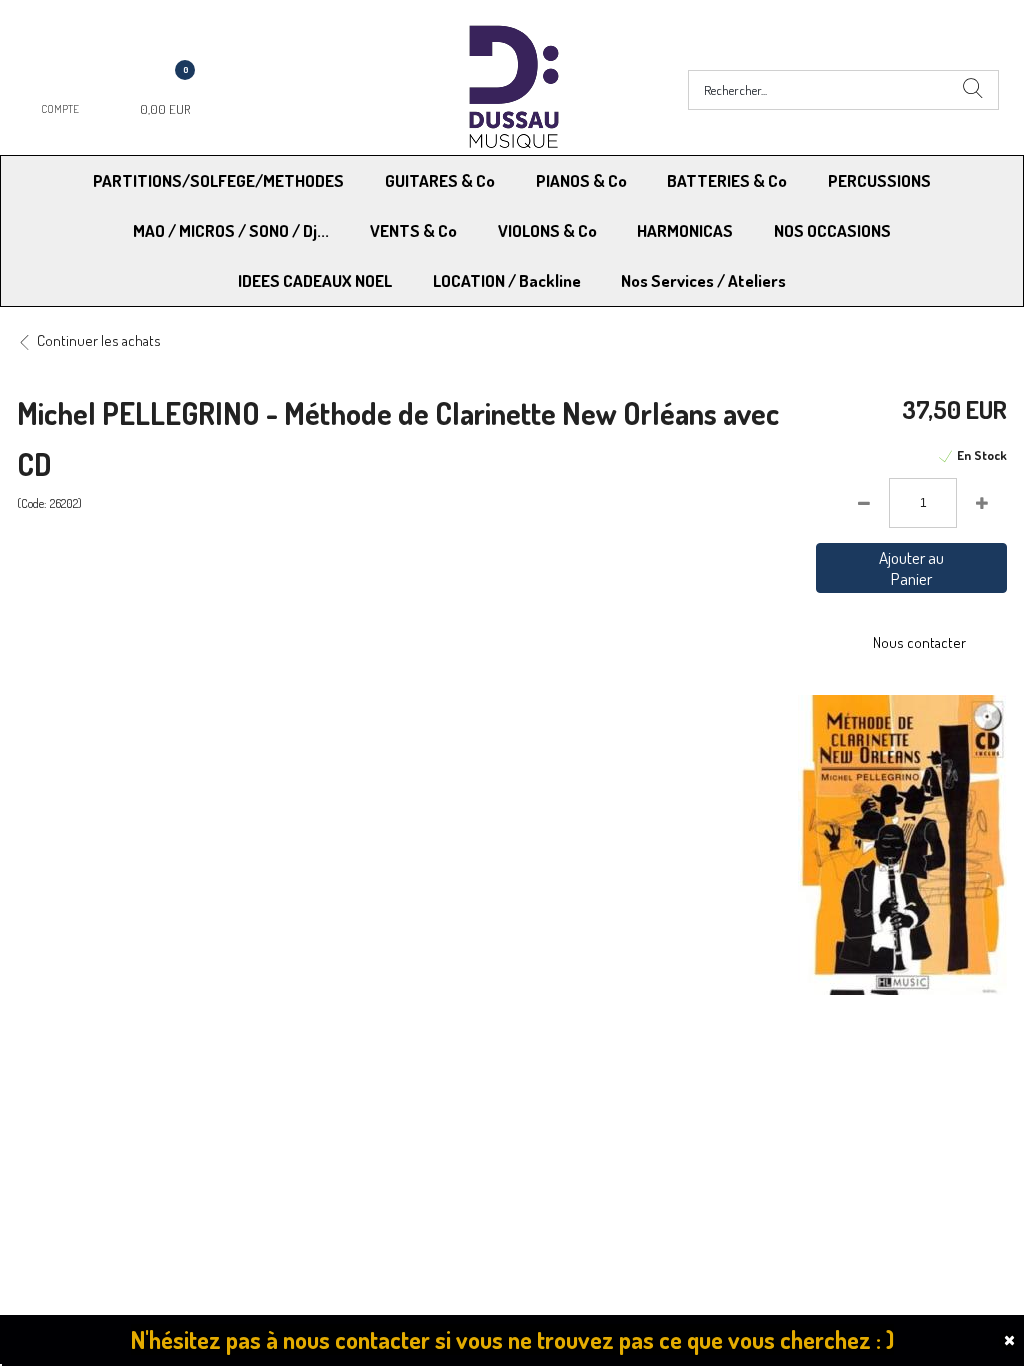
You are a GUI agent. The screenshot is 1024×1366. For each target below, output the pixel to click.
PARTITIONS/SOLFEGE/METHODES (218, 180)
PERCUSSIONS (879, 180)
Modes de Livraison (93, 1084)
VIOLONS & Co (547, 230)
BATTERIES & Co (727, 180)
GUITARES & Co (440, 180)
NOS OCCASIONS (832, 230)
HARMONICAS (685, 230)
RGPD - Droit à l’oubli (94, 1135)
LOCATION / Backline (507, 280)
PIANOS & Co (581, 180)
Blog (770, 1135)
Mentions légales (808, 1084)
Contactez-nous (324, 1135)
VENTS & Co (413, 230)
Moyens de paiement (339, 1084)
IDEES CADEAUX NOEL (315, 280)
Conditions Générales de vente (610, 1084)
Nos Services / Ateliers (703, 280)
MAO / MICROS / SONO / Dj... (231, 230)
